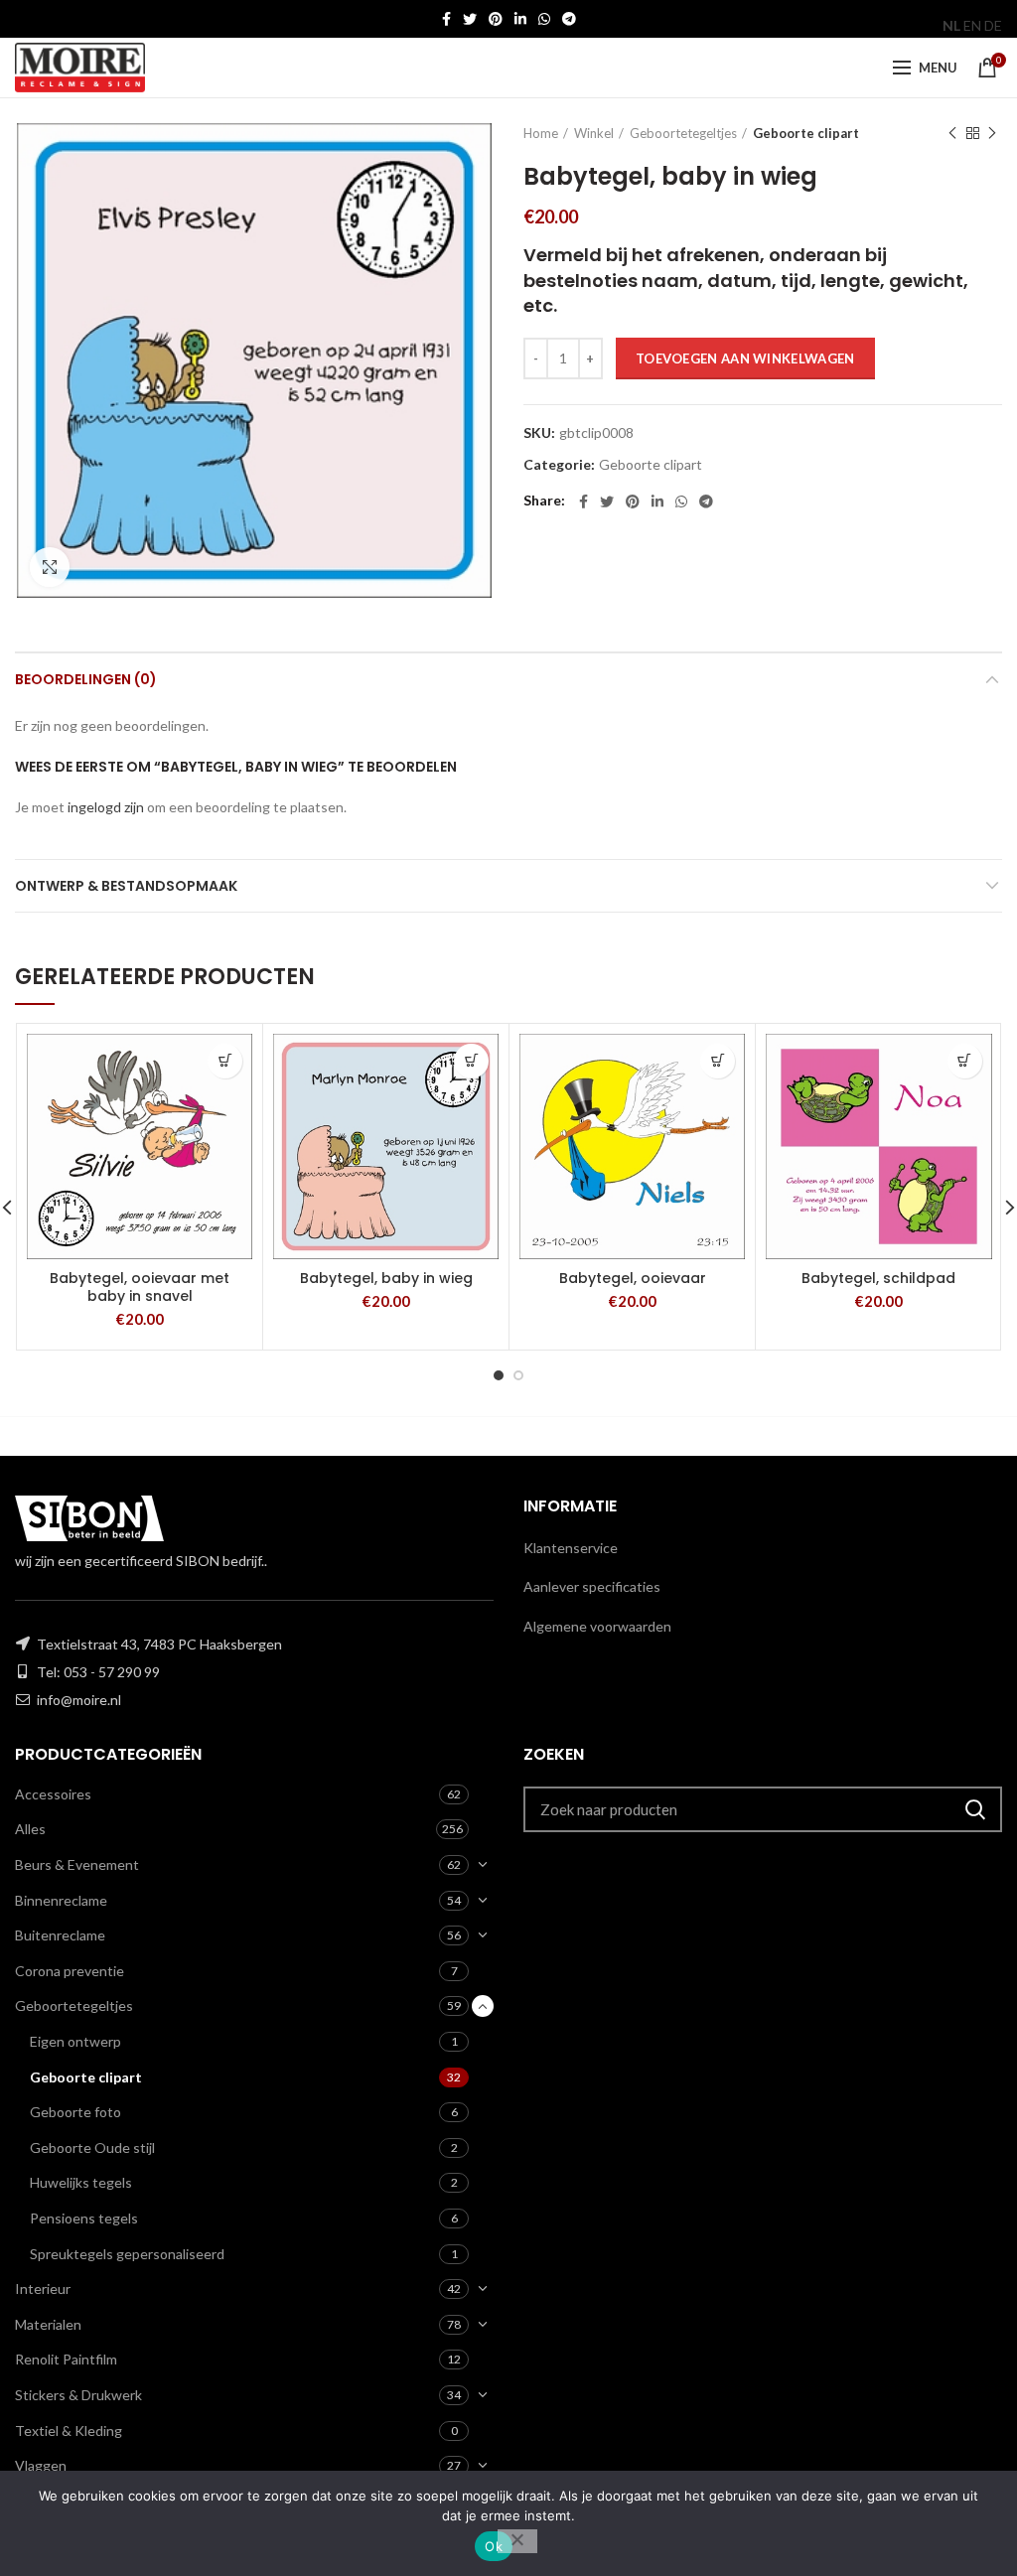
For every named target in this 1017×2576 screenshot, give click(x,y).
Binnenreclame (61, 1900)
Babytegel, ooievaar (633, 1278)
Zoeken (975, 1809)
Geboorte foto (75, 2112)
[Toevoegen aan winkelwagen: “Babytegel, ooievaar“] (718, 1061)
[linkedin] (520, 19)
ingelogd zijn (106, 807)
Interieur (43, 2289)
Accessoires (53, 1794)
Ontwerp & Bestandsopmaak (126, 886)
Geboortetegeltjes (683, 133)
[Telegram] (569, 19)
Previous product (952, 133)
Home (541, 133)
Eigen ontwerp (75, 2041)
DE (993, 25)
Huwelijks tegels (81, 2182)
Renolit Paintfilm (66, 2359)
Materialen (48, 2324)
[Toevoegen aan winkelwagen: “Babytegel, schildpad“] (965, 1061)
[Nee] (517, 2541)
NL (951, 25)
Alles (30, 1829)
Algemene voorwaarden (597, 1626)
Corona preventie (70, 1971)
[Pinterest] (496, 19)
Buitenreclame (60, 1935)
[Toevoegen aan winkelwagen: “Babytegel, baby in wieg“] (471, 1061)
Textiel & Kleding (69, 2431)
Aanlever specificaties (592, 1586)
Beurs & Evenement (77, 1864)
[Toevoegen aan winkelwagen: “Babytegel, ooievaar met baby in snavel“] (225, 1061)
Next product (992, 133)
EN (972, 25)
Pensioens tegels (84, 2218)
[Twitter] (470, 19)
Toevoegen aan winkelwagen (745, 358)
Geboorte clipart (806, 133)
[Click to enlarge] (50, 567)
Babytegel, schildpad (878, 1278)
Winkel (594, 133)
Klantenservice (571, 1548)
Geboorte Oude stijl (92, 2147)
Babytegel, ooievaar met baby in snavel (140, 1287)
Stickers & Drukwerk (78, 2395)
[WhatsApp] (544, 19)
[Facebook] (446, 19)
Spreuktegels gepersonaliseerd (127, 2254)
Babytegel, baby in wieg (386, 1278)
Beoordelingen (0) (86, 679)
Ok (494, 2546)
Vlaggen (41, 2465)
